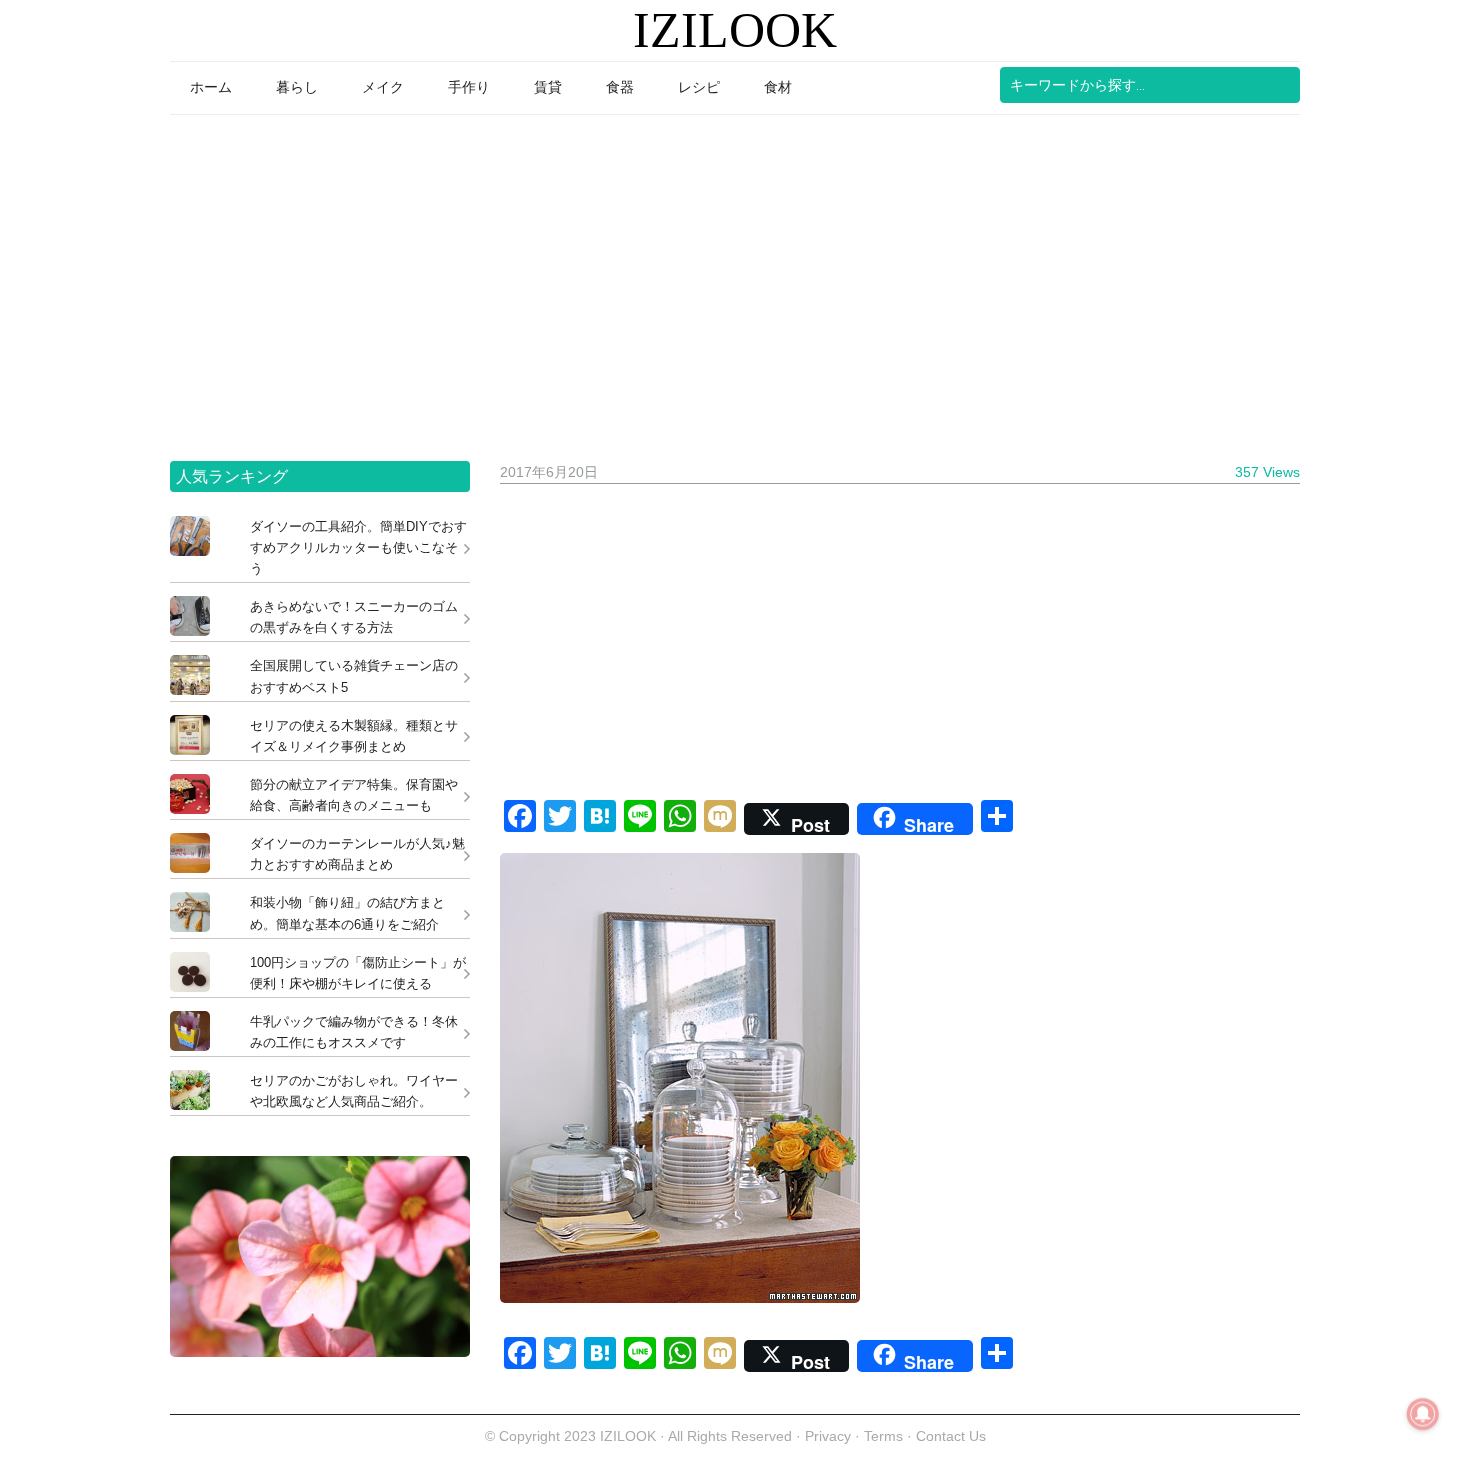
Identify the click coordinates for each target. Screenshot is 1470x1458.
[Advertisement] (735, 281)
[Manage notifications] (1423, 1414)
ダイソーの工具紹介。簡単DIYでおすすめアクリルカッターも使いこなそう (358, 547)
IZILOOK (735, 30)
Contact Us (951, 1436)
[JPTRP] (320, 1351)
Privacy (828, 1436)
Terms (885, 1436)
